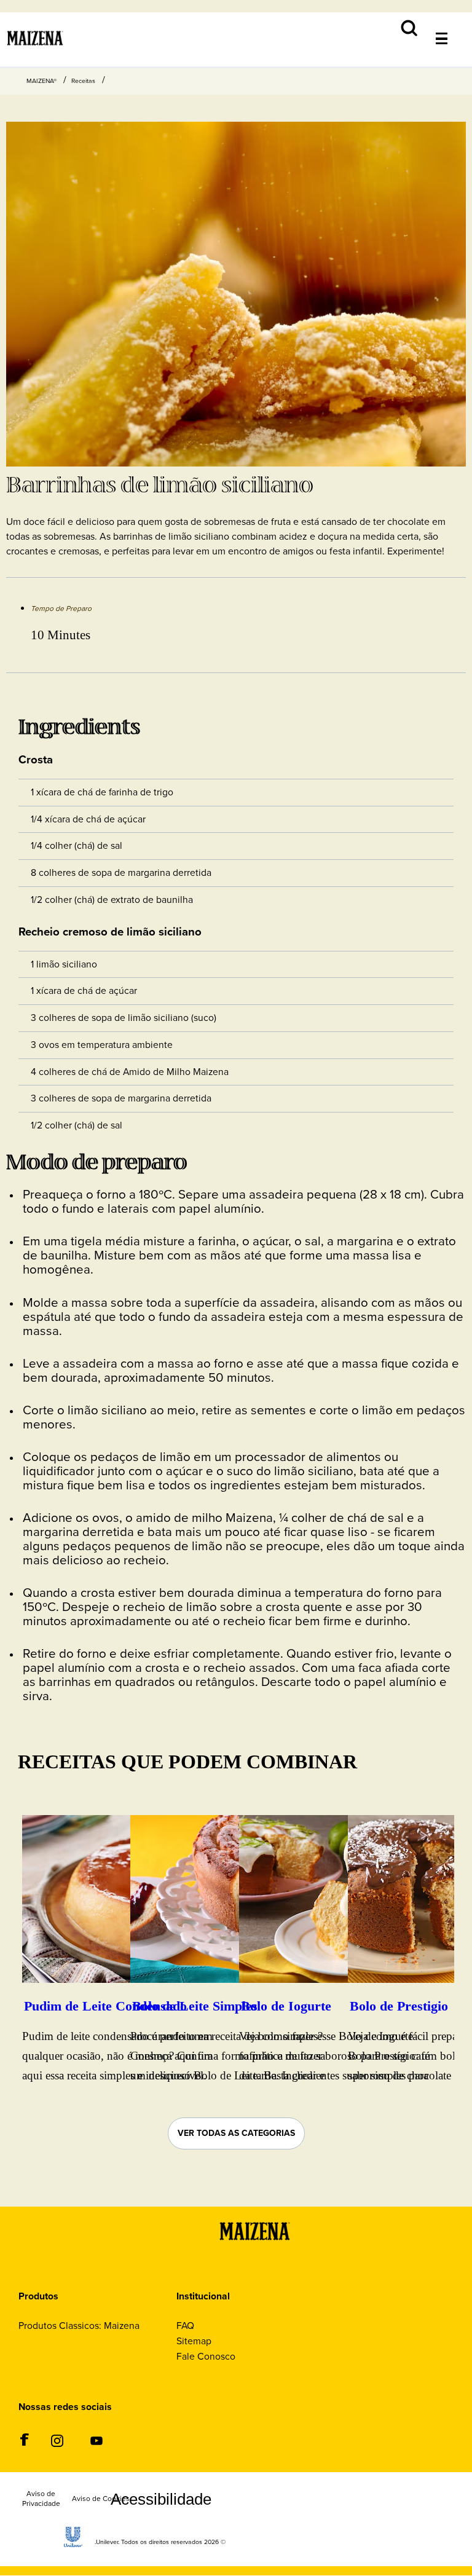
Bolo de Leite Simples (195, 2006)
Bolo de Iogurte (286, 2006)
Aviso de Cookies (95, 2502)
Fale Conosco (206, 2356)
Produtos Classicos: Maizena (79, 2326)
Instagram (57, 2440)
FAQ (185, 2326)
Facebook (24, 2440)
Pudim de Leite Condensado (105, 2006)
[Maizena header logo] (35, 54)
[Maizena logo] (246, 2252)
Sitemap (194, 2341)
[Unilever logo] (73, 2550)
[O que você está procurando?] (451, 19)
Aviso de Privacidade (33, 2502)
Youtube (96, 2440)
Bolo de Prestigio (399, 2006)
